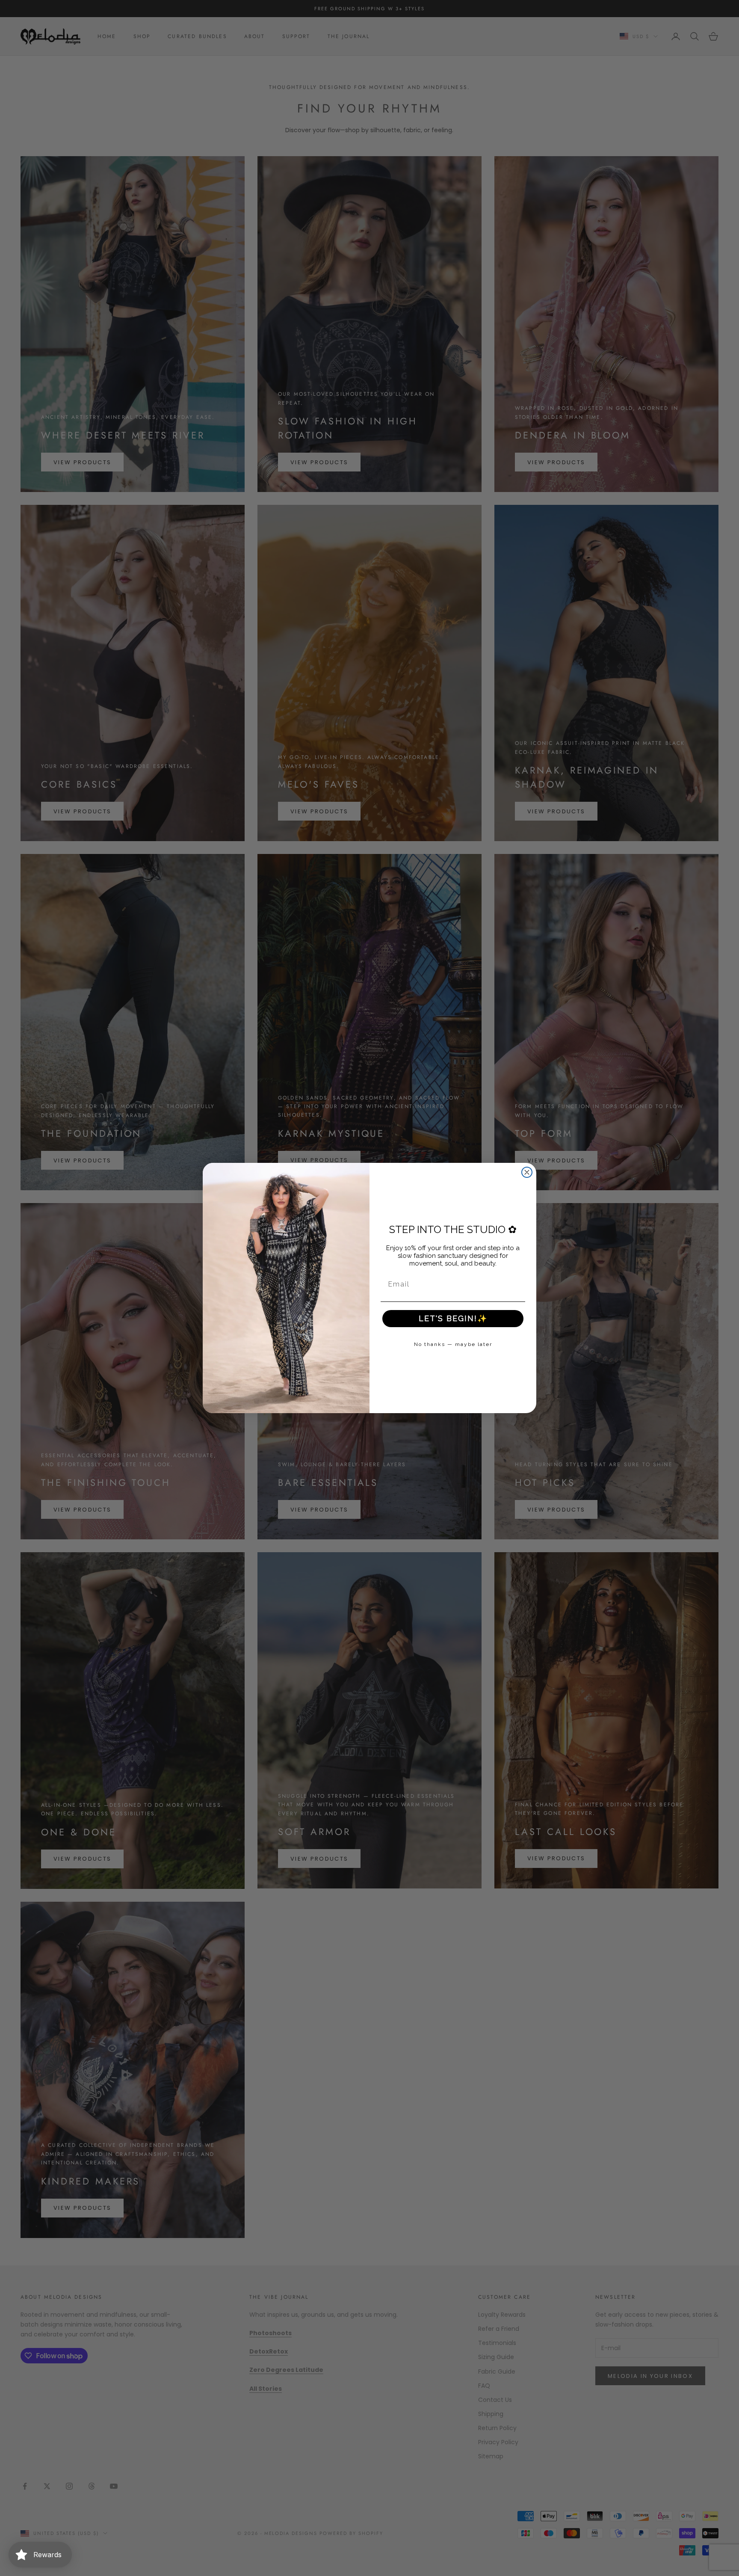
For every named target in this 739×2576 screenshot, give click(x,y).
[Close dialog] (527, 1172)
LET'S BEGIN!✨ (453, 1318)
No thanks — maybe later (453, 1344)
